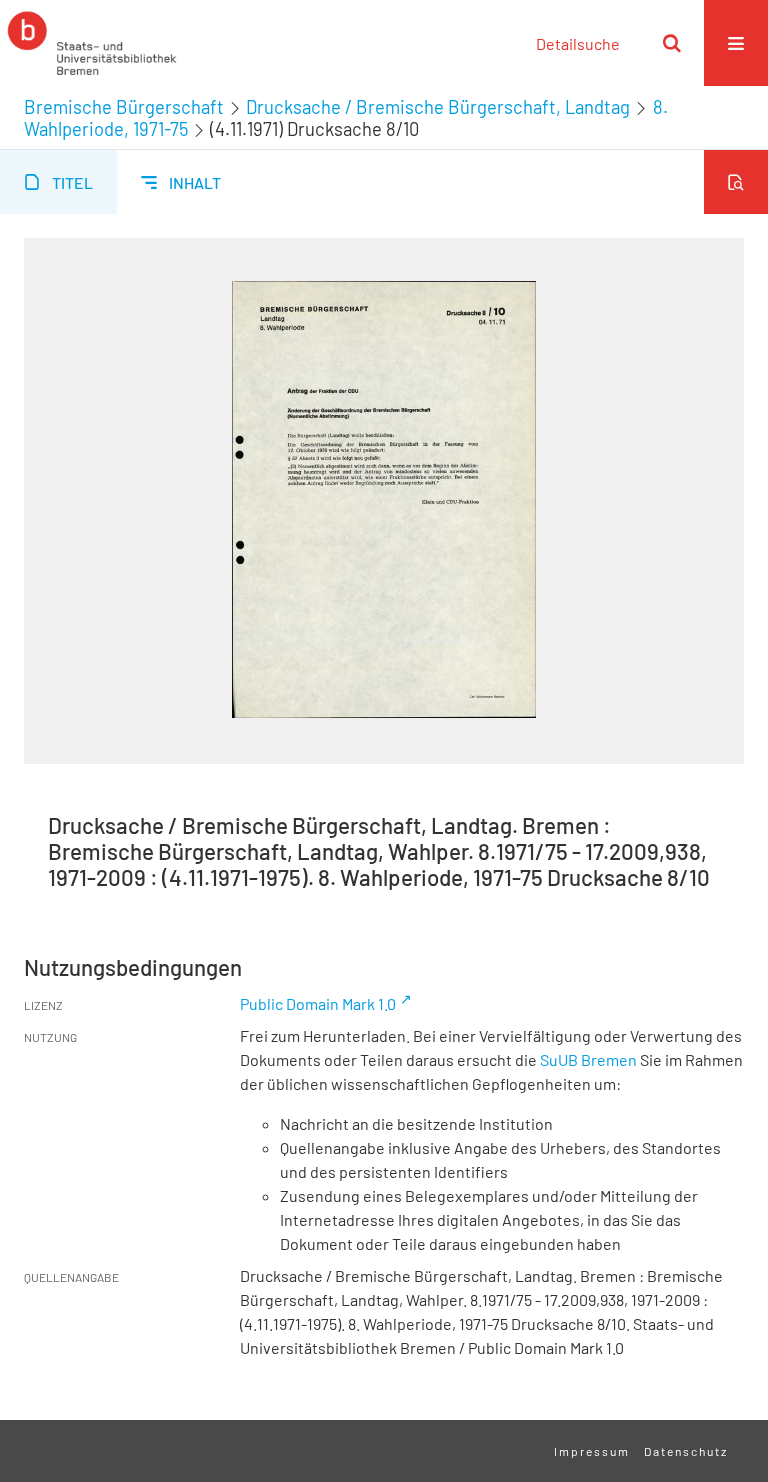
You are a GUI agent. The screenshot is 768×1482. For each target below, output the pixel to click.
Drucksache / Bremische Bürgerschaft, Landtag (438, 107)
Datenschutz (686, 1451)
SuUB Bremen (588, 1059)
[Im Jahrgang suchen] (736, 182)
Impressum (592, 1451)
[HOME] (92, 43)
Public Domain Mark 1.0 (318, 1003)
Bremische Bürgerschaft (124, 107)
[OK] (672, 43)
